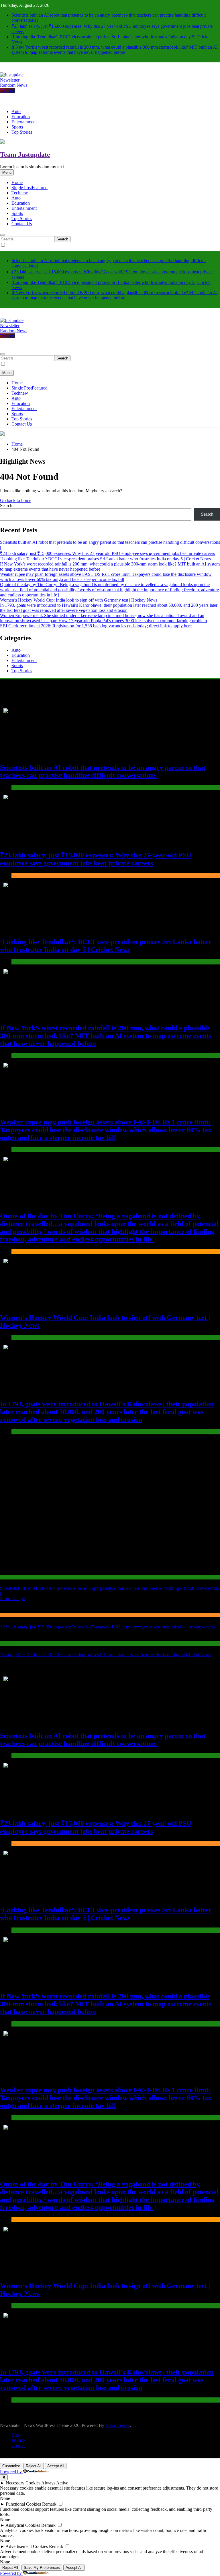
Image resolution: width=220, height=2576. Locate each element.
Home (17, 182)
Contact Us (22, 224)
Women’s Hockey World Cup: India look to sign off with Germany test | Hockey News (79, 600)
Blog (16, 2435)
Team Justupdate (25, 155)
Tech (20, 193)
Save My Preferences (42, 2568)
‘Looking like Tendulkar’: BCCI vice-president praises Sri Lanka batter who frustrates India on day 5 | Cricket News (105, 559)
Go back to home (16, 500)
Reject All (34, 2466)
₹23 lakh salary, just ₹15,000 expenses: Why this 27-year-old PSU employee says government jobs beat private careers (107, 553)
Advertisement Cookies (27, 2546)
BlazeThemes (118, 2425)
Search (6, 506)
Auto (16, 111)
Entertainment (24, 122)
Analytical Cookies (23, 2525)
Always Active (55, 2483)
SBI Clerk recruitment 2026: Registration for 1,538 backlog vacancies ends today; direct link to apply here (96, 626)
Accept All (56, 2466)
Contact (18, 2445)
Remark (49, 2504)
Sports (17, 127)
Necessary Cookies (23, 2483)
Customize (11, 2466)
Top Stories (22, 132)
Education (21, 117)
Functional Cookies (23, 2504)
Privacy (18, 2440)
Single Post (30, 188)
